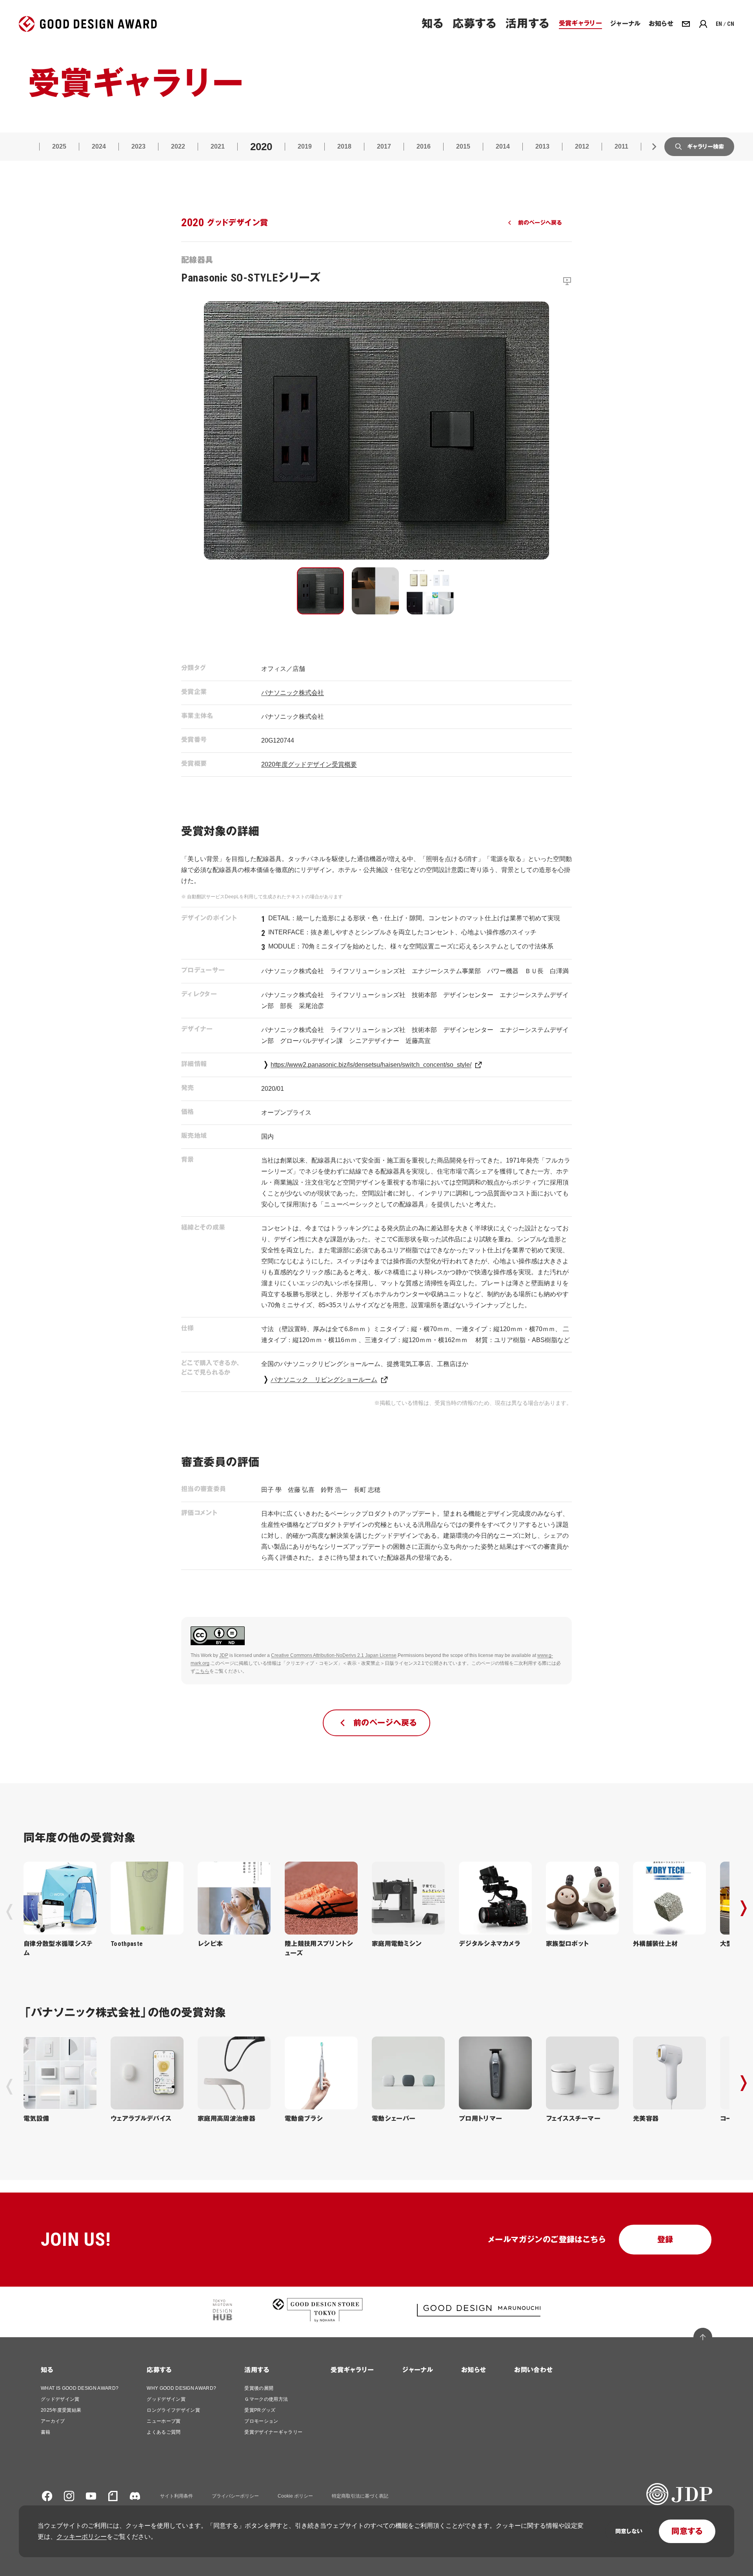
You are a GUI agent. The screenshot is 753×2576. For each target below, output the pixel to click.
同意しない (629, 2531)
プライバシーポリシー (235, 2496)
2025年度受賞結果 (61, 2410)
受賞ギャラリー (352, 2370)
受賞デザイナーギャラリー (273, 2432)
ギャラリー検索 (706, 147)
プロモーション (261, 2421)
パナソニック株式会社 (293, 693)
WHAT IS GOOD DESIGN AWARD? (80, 2388)
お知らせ (474, 2370)
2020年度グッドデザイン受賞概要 (309, 764)
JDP (224, 1655)
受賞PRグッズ (260, 2410)
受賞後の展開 (259, 2388)
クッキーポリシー (82, 2537)
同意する (687, 2531)
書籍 (46, 2432)
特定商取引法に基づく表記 (360, 2496)
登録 (665, 2240)
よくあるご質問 (164, 2432)
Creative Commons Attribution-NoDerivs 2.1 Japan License (334, 1655)
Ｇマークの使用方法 (266, 2399)
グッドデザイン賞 (60, 2399)
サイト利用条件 (176, 2496)
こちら (202, 1671)
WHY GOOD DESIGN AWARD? (181, 2388)
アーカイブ (53, 2421)
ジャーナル (417, 2370)
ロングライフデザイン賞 (173, 2410)
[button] (320, 591)
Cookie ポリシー (295, 2496)
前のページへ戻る (540, 223)
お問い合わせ (533, 2370)
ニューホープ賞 (164, 2421)
